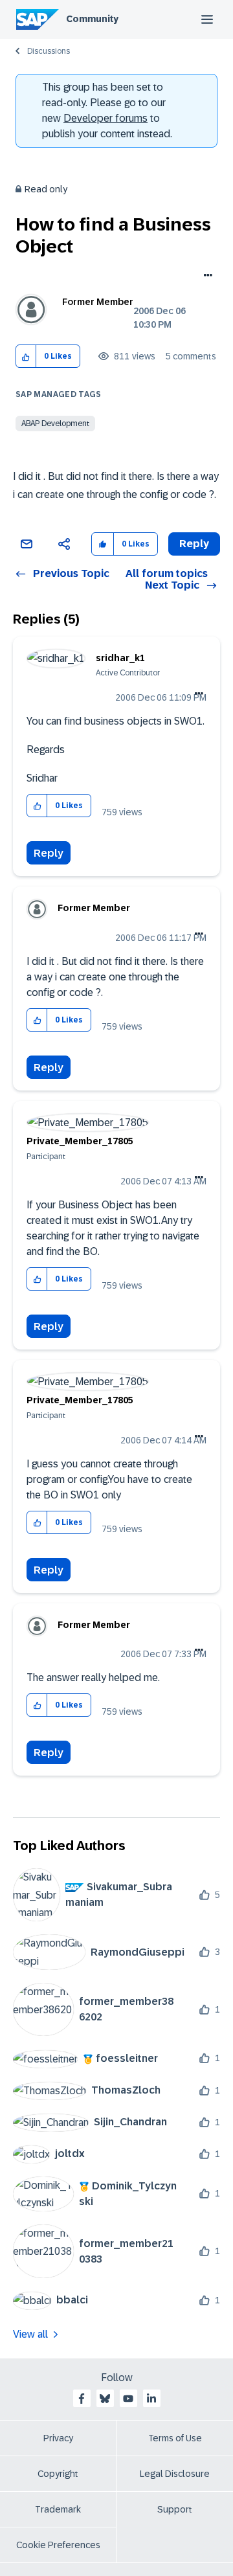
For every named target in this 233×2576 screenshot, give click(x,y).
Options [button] (205, 277)
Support (175, 2509)
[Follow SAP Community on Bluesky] (105, 2399)
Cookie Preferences (58, 2545)
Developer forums (105, 118)
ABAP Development (55, 424)
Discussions (49, 51)
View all (30, 2334)
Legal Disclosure (175, 2474)
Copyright (58, 2474)
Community (92, 19)
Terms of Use (175, 2438)
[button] (26, 356)
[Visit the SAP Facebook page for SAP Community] (82, 2399)
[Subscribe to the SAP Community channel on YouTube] (128, 2399)
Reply (49, 853)
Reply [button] (194, 544)
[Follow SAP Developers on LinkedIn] (151, 2399)
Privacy (58, 2438)
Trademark (58, 2509)
